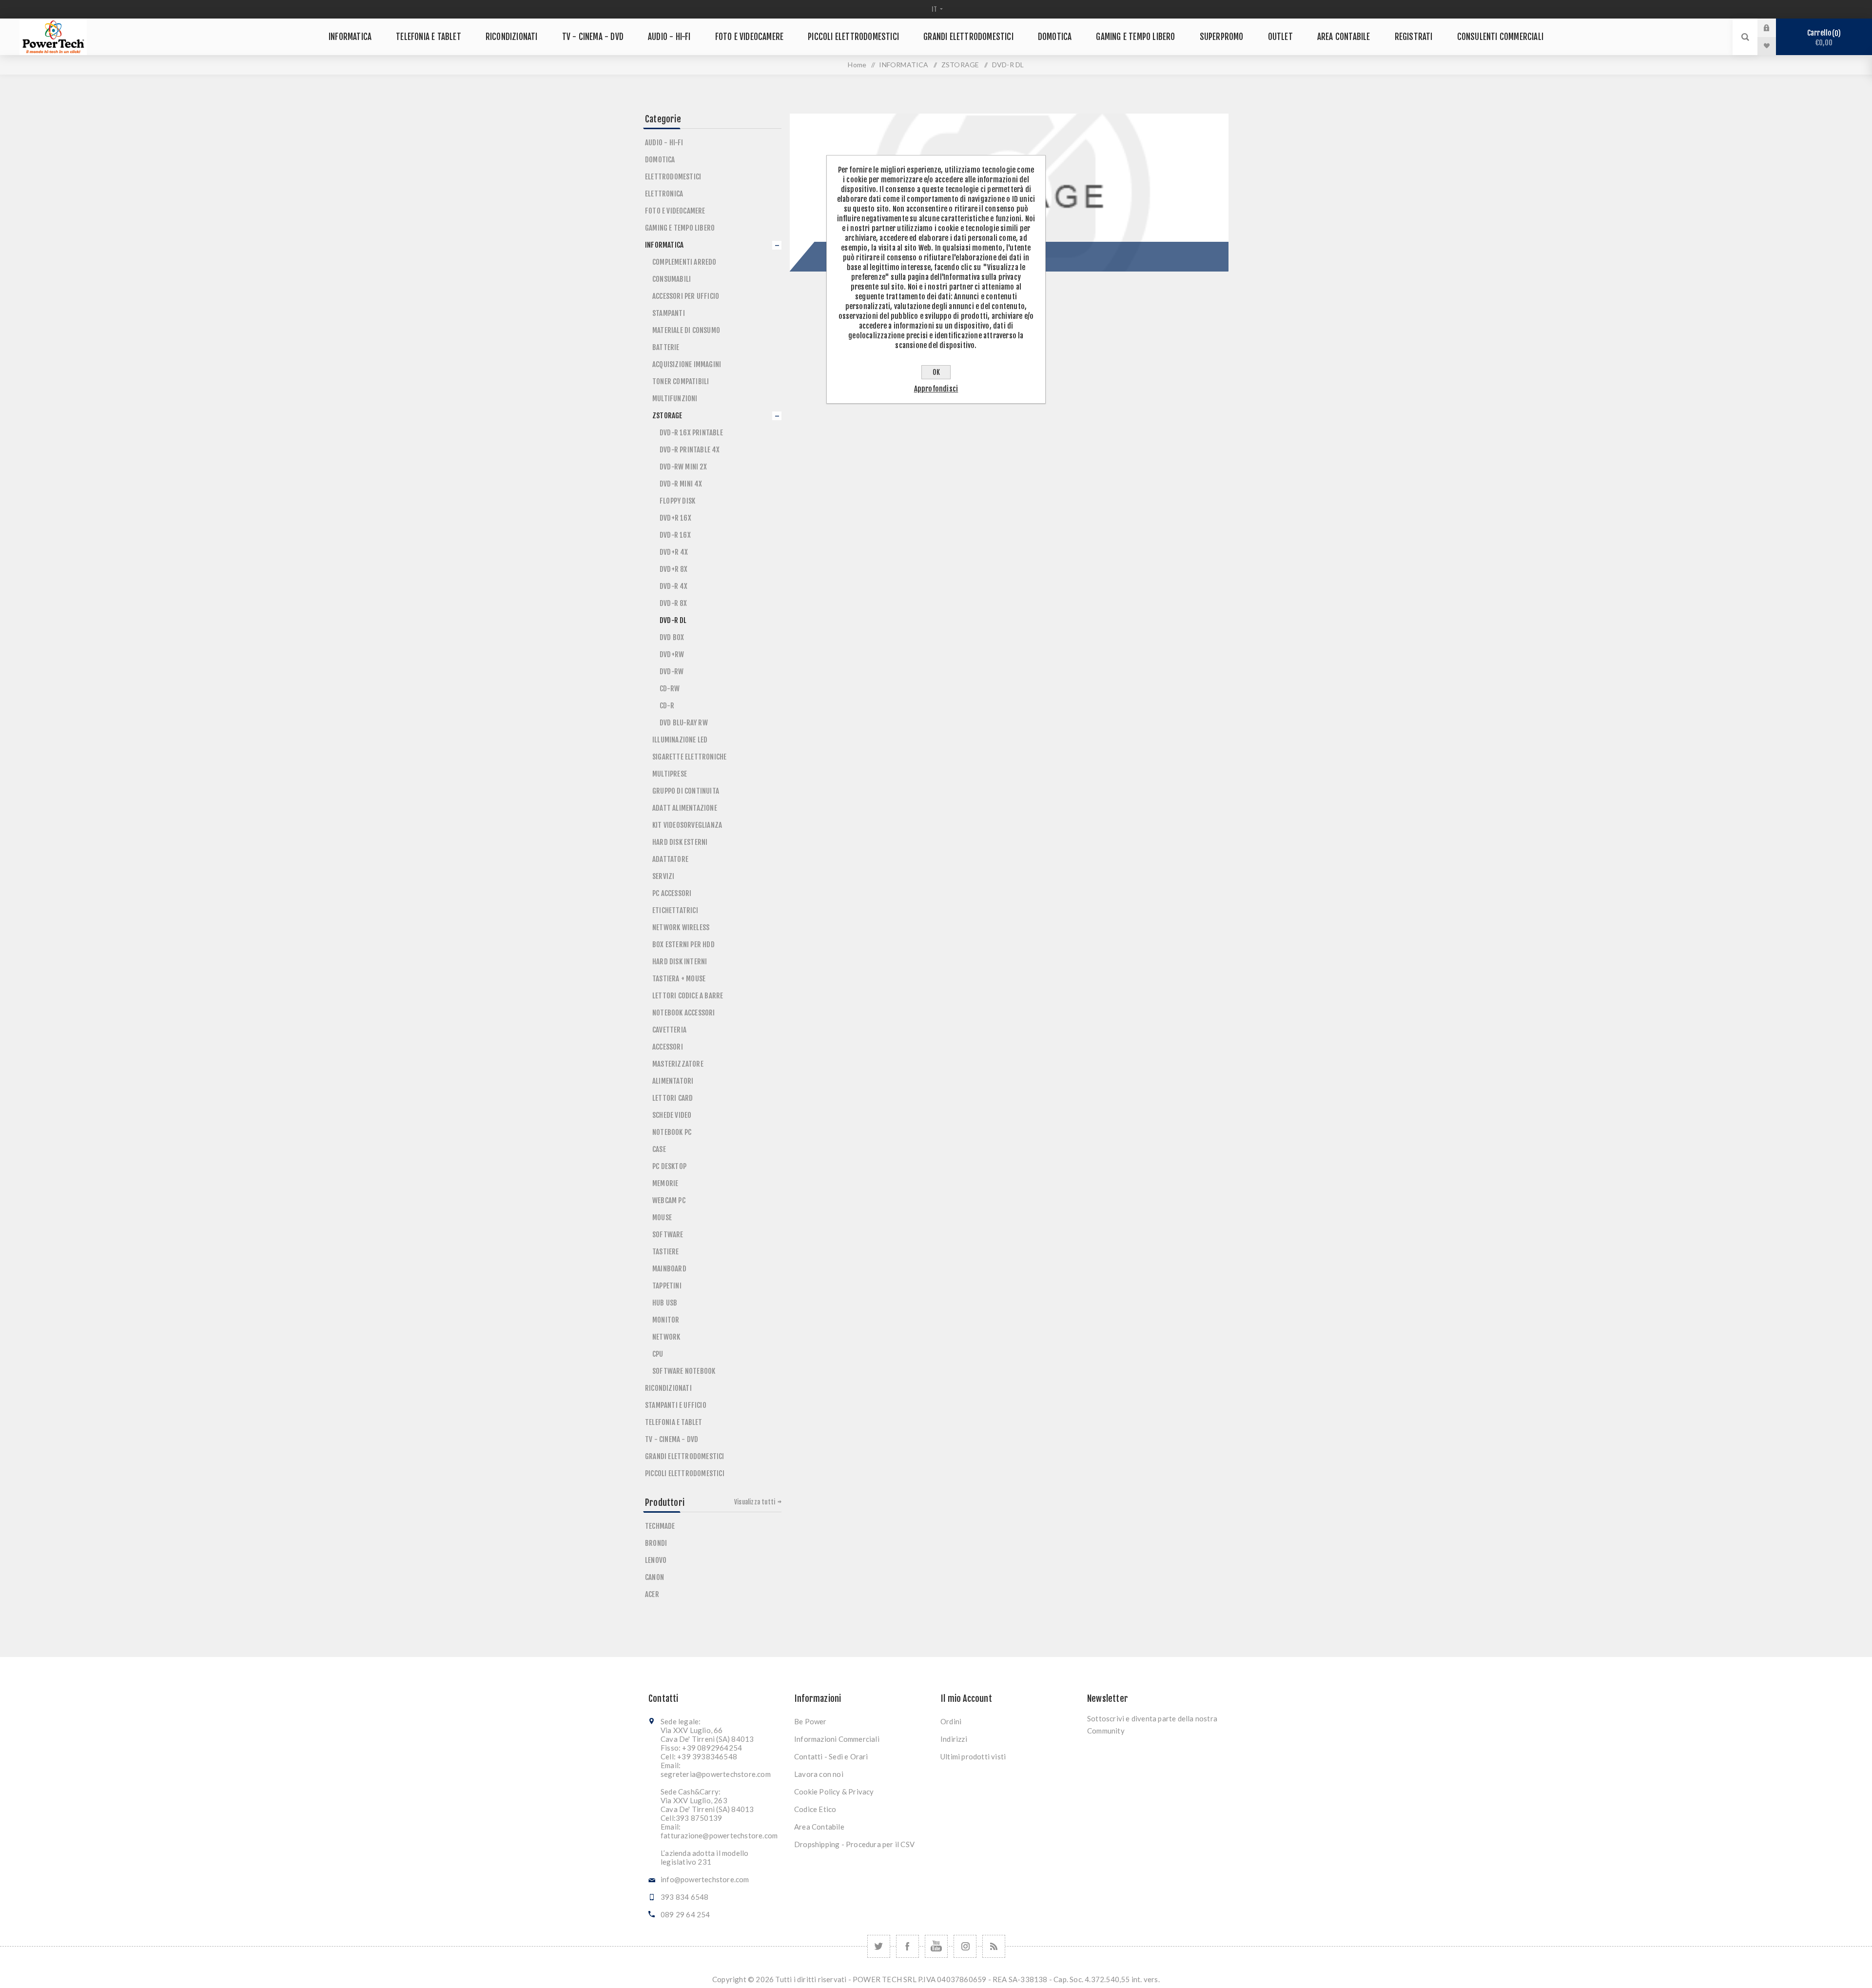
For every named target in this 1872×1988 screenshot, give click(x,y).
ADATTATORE (670, 859)
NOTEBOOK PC (672, 1132)
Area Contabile (819, 1827)
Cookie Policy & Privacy (834, 1792)
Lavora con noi (819, 1774)
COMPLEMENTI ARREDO (684, 262)
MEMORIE (665, 1183)
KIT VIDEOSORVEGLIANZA (687, 825)
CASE (659, 1149)
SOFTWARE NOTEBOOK (684, 1371)
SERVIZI (663, 876)
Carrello (1823, 38)
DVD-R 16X (675, 535)
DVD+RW (672, 654)
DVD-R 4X (674, 586)
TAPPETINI (667, 1286)
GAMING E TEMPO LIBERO (680, 228)
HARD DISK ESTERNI (680, 842)
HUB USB (665, 1303)
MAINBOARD (669, 1269)
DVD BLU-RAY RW (684, 723)
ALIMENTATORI (673, 1081)
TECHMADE (660, 1526)
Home (857, 65)
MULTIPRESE (670, 774)
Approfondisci (936, 389)
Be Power (810, 1721)
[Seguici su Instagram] (965, 1946)
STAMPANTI (669, 313)
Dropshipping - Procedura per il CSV (854, 1844)
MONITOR (666, 1320)
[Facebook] (907, 1946)
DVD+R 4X (674, 552)
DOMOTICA (660, 160)
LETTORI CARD (673, 1098)
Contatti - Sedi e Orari (831, 1756)
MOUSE (662, 1218)
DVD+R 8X (674, 569)
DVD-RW (672, 672)
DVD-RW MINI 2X (683, 467)
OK (936, 372)
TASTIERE (666, 1252)
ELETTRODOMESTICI (673, 177)
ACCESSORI (668, 1047)
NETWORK (666, 1337)
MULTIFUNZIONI (675, 399)
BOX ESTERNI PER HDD (683, 945)
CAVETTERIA (669, 1030)
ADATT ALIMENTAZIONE (685, 808)
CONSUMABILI (672, 279)
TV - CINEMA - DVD (672, 1439)
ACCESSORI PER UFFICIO (686, 296)
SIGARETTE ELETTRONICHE (689, 757)
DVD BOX (672, 637)
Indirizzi (954, 1739)
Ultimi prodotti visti (973, 1756)
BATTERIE (666, 347)
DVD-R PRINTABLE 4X (690, 450)
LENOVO (656, 1560)
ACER (652, 1594)
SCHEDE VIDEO (672, 1115)
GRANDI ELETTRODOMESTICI (685, 1456)
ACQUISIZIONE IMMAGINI (687, 364)
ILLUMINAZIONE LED (680, 740)
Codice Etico (815, 1809)
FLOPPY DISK (677, 501)
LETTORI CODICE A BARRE (688, 996)
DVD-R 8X (673, 603)
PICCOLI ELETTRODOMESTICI (685, 1473)
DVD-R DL (673, 620)
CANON (654, 1577)
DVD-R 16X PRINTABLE (691, 433)
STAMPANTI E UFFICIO (676, 1405)
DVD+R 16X (675, 518)
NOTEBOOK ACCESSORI (684, 1013)
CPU (658, 1354)
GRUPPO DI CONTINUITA (686, 791)
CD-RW (670, 689)
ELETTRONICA (664, 194)
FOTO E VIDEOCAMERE (675, 211)
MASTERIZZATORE (678, 1064)
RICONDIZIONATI (668, 1388)
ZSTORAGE (667, 416)
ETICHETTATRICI (675, 910)
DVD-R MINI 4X (681, 484)
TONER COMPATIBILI (681, 381)
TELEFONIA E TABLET (674, 1422)
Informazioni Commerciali (837, 1739)
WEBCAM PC (669, 1200)
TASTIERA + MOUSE (679, 979)
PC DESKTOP (669, 1166)
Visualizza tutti (755, 1502)
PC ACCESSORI (672, 893)
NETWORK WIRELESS (681, 927)
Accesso (1774, 28)
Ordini (951, 1721)
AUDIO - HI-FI (664, 143)
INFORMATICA (664, 245)
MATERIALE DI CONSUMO (686, 330)
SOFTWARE (668, 1235)
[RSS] (994, 1946)
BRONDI (656, 1543)
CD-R (667, 706)
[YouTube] (936, 1946)
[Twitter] (879, 1946)
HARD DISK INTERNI (680, 962)
